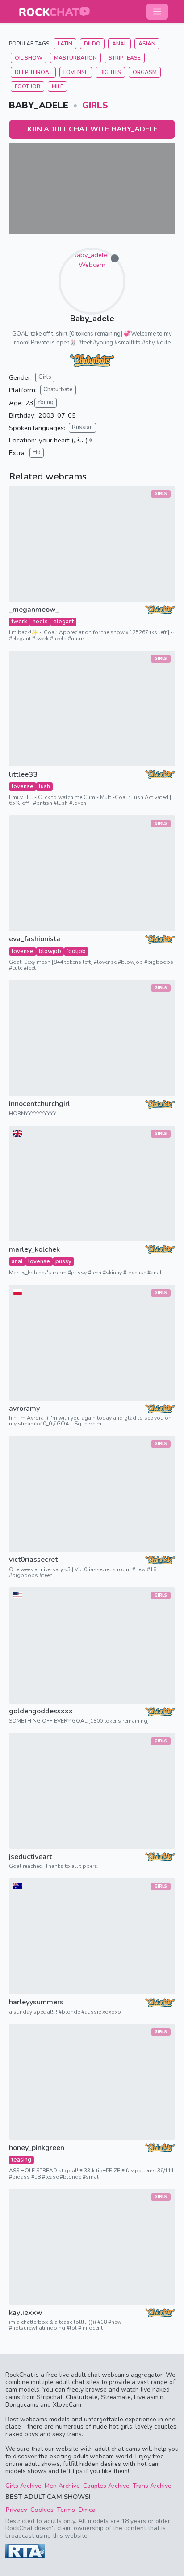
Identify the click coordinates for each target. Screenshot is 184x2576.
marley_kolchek (34, 1250)
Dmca (87, 2510)
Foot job (27, 86)
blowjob (50, 951)
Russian (82, 427)
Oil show (29, 58)
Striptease (125, 58)
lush (44, 786)
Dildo (92, 44)
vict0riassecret (33, 1560)
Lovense (76, 72)
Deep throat (33, 72)
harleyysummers (36, 2002)
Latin (65, 44)
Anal (119, 44)
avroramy (24, 1409)
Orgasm (145, 72)
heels (40, 622)
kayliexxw (26, 2313)
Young (46, 402)
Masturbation (75, 58)
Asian (147, 44)
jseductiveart (30, 1857)
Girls (95, 105)
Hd (37, 452)
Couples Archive (106, 2486)
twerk (19, 622)
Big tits (110, 72)
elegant (63, 622)
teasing (21, 2160)
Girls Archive (23, 2486)
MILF (57, 86)
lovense (23, 786)
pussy (63, 1261)
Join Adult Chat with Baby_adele (92, 129)
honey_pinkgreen (37, 2148)
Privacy (16, 2510)
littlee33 (23, 775)
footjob (76, 951)
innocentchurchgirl (40, 1104)
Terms (66, 2510)
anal (17, 1261)
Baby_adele (92, 319)
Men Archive (62, 2486)
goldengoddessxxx (41, 1711)
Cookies (42, 2510)
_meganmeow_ (34, 610)
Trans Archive (152, 2486)
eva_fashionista (35, 939)
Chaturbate (58, 389)
